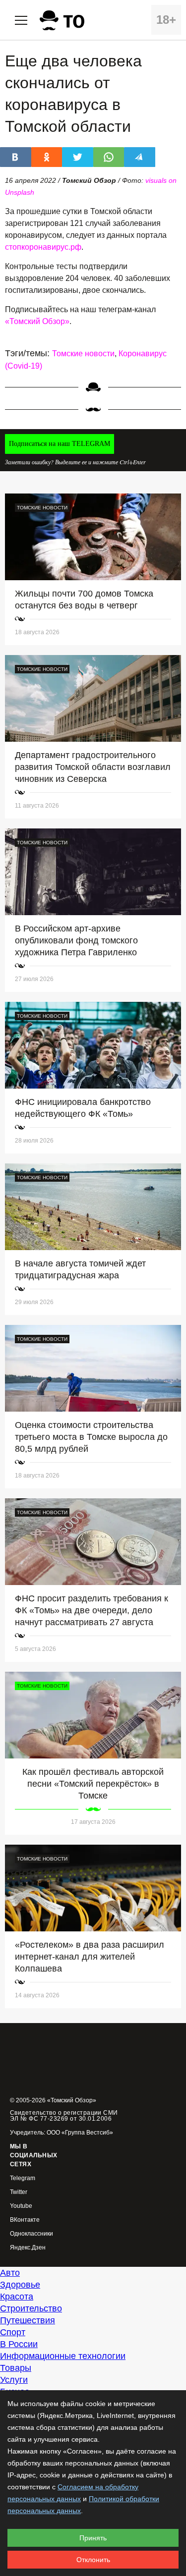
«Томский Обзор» (37, 321)
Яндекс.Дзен (28, 2248)
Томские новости (83, 354)
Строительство (31, 2308)
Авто (10, 2273)
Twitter (19, 2192)
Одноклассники (31, 2234)
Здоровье (20, 2285)
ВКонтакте (25, 2220)
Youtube (21, 2206)
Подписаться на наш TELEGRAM (60, 444)
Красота (17, 2297)
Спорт (13, 2332)
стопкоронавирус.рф (43, 247)
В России (19, 2344)
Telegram (23, 2178)
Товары (16, 2368)
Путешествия (28, 2320)
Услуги (14, 2380)
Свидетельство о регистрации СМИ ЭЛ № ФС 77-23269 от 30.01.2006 (64, 2116)
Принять (93, 2538)
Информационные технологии (63, 2356)
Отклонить (93, 2560)
